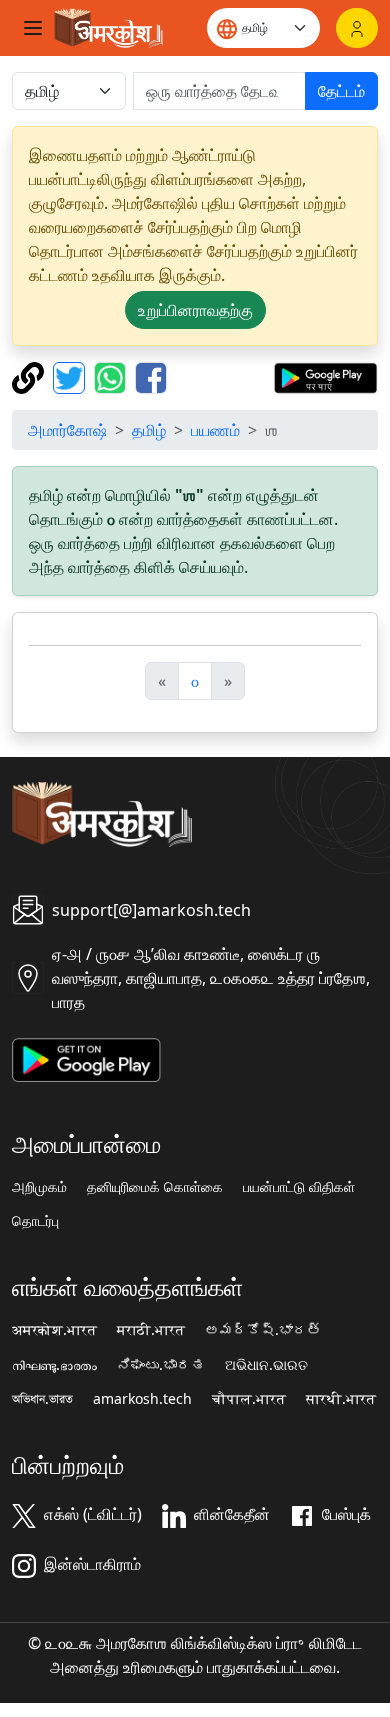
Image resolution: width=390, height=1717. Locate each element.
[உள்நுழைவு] (357, 28)
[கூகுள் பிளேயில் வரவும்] (325, 376)
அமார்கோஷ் (67, 430)
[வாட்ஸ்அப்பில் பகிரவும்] (112, 376)
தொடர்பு (35, 1221)
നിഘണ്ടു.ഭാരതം (54, 1365)
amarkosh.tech (142, 1399)
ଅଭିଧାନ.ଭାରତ (266, 1365)
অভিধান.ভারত (42, 1399)
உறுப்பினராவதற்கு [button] (195, 310)
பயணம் (215, 430)
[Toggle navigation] (33, 28)
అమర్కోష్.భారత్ (263, 1330)
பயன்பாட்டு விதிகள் (299, 1187)
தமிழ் (149, 430)
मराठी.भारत (151, 1330)
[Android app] (86, 1058)
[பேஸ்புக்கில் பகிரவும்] (151, 376)
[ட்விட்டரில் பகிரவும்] (71, 376)
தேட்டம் (341, 91)
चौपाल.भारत (249, 1399)
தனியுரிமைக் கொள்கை (155, 1187)
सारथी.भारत (341, 1399)
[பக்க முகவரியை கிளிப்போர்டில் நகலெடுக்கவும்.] (30, 376)
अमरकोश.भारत (54, 1330)
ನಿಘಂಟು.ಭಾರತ (161, 1365)
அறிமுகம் (39, 1187)
